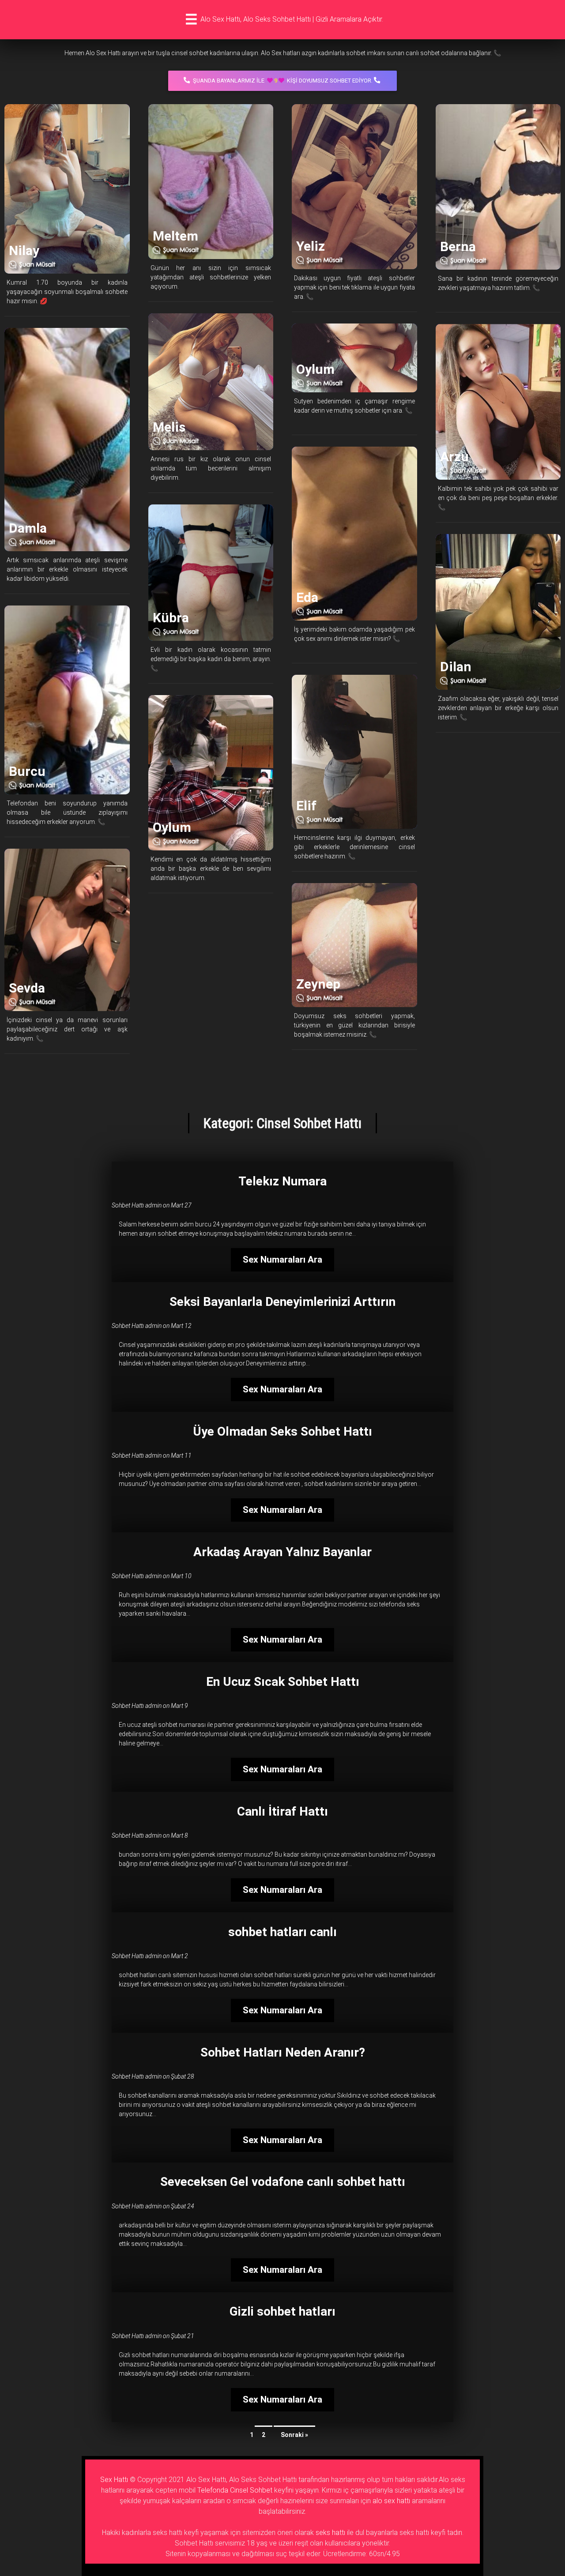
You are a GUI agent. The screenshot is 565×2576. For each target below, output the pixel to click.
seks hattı (330, 2533)
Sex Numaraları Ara (282, 1260)
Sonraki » (294, 2435)
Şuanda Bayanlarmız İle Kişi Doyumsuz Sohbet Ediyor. (283, 81)
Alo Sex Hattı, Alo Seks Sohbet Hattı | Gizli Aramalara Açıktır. (292, 19)
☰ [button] (191, 19)
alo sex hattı (391, 2501)
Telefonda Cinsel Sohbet (235, 2490)
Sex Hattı (114, 2480)
